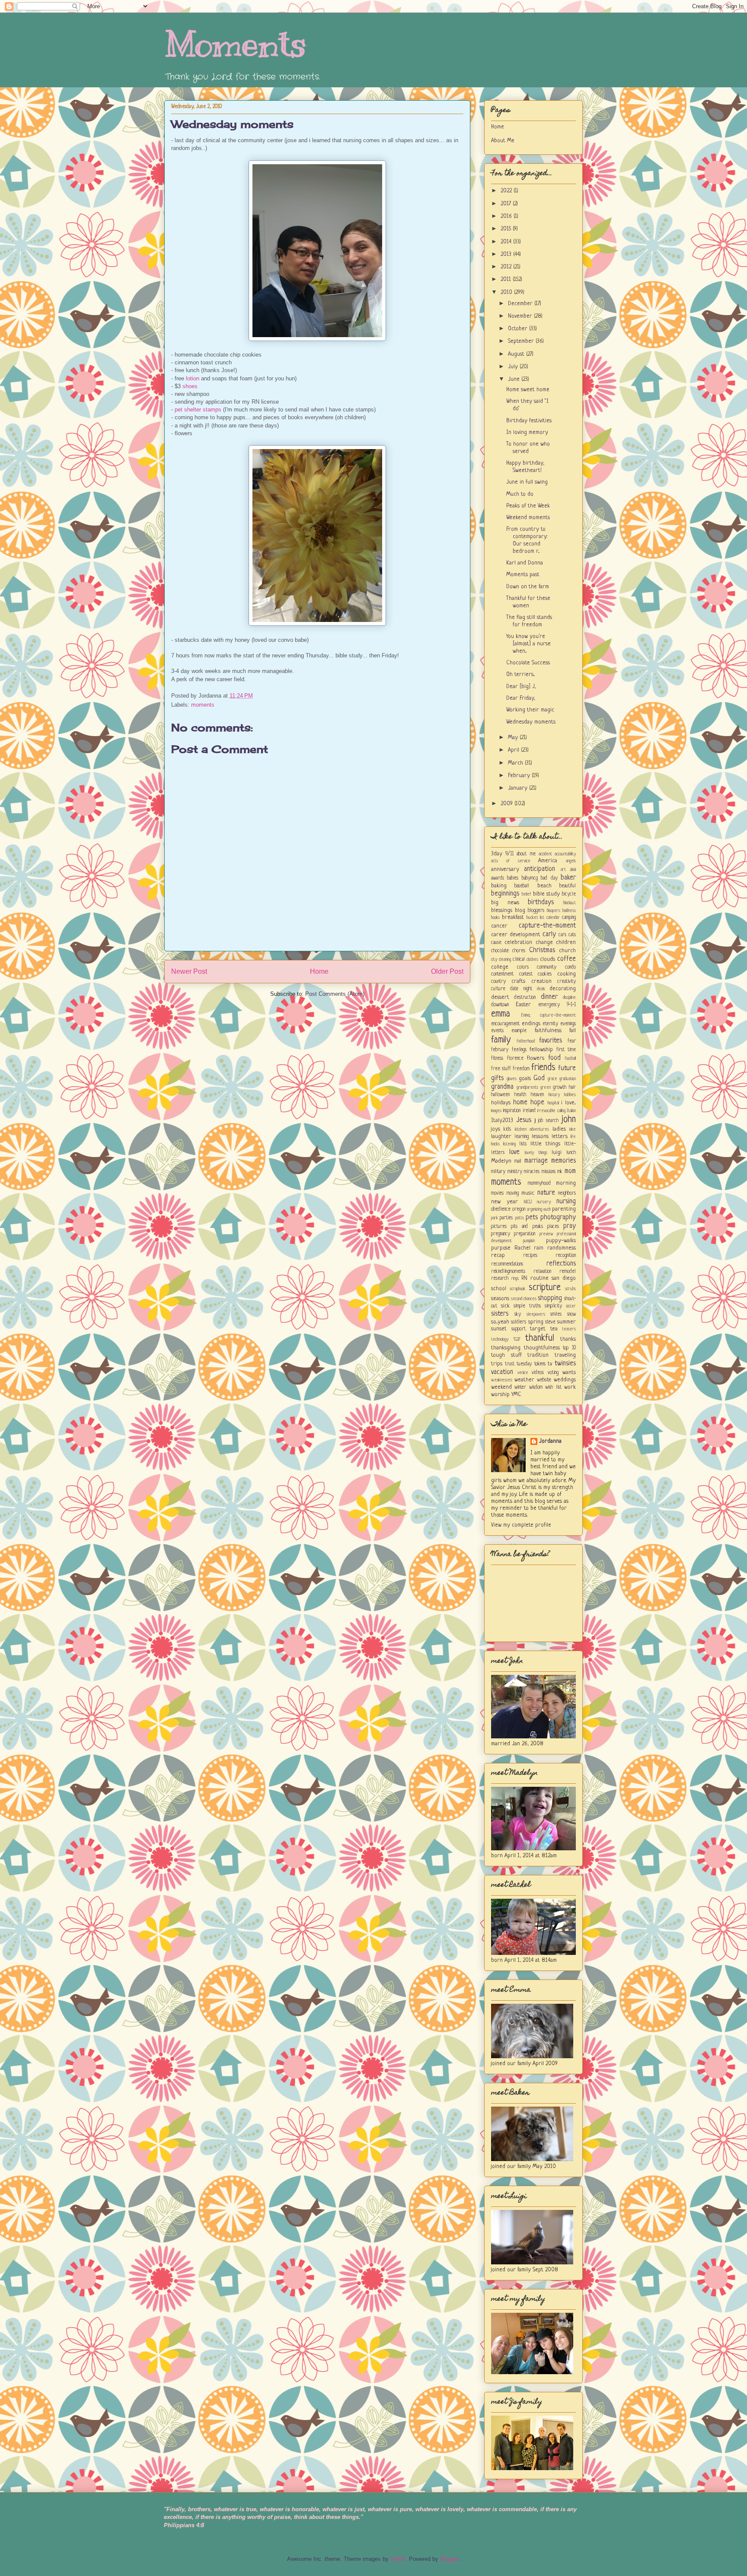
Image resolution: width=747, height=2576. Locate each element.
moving (513, 1193)
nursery (544, 1202)
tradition (538, 1355)
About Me (503, 141)
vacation (502, 1372)
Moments (235, 44)
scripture (545, 1288)
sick (505, 1306)
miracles (532, 1172)
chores (519, 951)
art (563, 870)
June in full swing (527, 482)
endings (531, 1024)
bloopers (554, 911)
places (553, 1227)
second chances (524, 1299)
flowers (536, 1058)
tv (550, 1364)
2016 (507, 216)
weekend (501, 1387)
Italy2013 (502, 1121)
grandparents (527, 1087)
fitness (497, 1058)
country (498, 982)
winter (520, 1387)
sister (571, 1306)
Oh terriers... (520, 674)
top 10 (569, 1348)
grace (552, 1079)
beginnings (505, 894)
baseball (522, 886)
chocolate (500, 951)
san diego (564, 1278)
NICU (528, 1202)
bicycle (569, 894)
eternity (550, 1024)
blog (520, 910)
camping (569, 918)
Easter (523, 1005)
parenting (564, 1209)
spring (536, 1322)
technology (500, 1339)
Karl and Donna (525, 563)
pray (570, 1226)
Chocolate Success (528, 663)
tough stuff (506, 1355)
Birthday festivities (529, 421)
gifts (497, 1078)
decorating (563, 989)
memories (563, 1161)
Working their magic (530, 710)
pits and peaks (527, 1227)
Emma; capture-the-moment (549, 1015)
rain (539, 1248)
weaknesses (502, 1380)
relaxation (542, 1272)
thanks (568, 1339)
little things (545, 1144)
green (546, 1087)
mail (518, 1161)
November (521, 316)
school (499, 1289)
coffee (567, 959)
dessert (500, 997)
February (520, 776)
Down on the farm (528, 587)
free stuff (501, 1069)
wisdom (536, 1387)
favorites (551, 1041)
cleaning (505, 960)
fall (573, 1031)
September (522, 341)
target (538, 1329)
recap (498, 1255)
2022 (507, 191)
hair (572, 1087)
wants (569, 1372)
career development (516, 935)
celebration (518, 942)
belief (527, 894)
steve (550, 1322)
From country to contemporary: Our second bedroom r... (527, 540)
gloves (512, 1079)
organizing (535, 1209)
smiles (556, 1314)
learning (522, 1137)
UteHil (398, 2559)
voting (553, 1373)
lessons (540, 1137)
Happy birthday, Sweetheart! (525, 467)
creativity (567, 982)
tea (554, 1329)
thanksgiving (506, 1348)
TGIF (517, 1339)
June (515, 379)
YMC (516, 1395)
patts (520, 1218)
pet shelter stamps (198, 410)
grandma (502, 1087)
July (514, 367)
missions (549, 1172)
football (570, 1058)
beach (544, 886)
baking (499, 886)
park (495, 1218)
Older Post (447, 971)
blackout (570, 903)
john (569, 1120)
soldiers (519, 1322)
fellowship (541, 1050)
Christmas (542, 950)
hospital (553, 1103)
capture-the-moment (547, 926)
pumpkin (529, 1241)
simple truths (527, 1306)
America (548, 861)
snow (571, 1314)
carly (549, 934)
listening (509, 1144)
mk (560, 1172)
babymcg (530, 878)
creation (541, 981)
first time (566, 1050)
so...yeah (500, 1322)
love (514, 1152)
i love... (568, 1103)
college (500, 967)
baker (568, 878)
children (566, 942)
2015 (507, 229)
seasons (500, 1299)
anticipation (539, 869)
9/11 (509, 854)
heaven (537, 1095)
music (528, 1193)
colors (523, 967)
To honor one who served (528, 448)
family (501, 1040)
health (520, 1095)
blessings (502, 910)
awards (498, 878)
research (500, 1278)
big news (505, 903)
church (567, 951)
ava (573, 870)
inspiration (512, 1111)
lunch (571, 1153)
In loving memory (527, 432)
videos (538, 1373)
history (554, 1095)
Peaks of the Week (528, 506)
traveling (565, 1355)
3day (497, 854)
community (547, 967)
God (539, 1078)
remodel (568, 1272)
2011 (507, 279)
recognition (566, 1256)
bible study (547, 894)
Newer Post (189, 971)
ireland (529, 1111)
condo (570, 967)
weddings (565, 1380)
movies (497, 1193)
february (500, 1050)
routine (539, 1278)
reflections (561, 1264)
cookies (545, 974)
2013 (507, 254)
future (567, 1068)
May (514, 738)
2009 (508, 804)
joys (496, 1129)
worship (500, 1395)
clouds (547, 959)
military (498, 1172)
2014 (507, 242)
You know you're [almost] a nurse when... (528, 644)
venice (523, 1373)
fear (572, 1041)
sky (518, 1314)
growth (560, 1087)
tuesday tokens (531, 1364)
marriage (536, 1161)
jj (535, 1121)
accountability (565, 854)
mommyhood (539, 1183)
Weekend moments (528, 518)
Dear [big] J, (521, 687)
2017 (507, 204)
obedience (501, 1209)
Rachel (522, 1248)
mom (570, 1171)
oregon (519, 1209)
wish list (553, 1387)
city (494, 960)
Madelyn (501, 1161)
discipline (569, 998)
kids (507, 1129)
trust (510, 1364)
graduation (568, 1079)
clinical (519, 960)
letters (560, 1137)
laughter (501, 1137)
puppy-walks (561, 1241)
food (554, 1058)
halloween (500, 1095)
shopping (550, 1298)
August (517, 354)
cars (562, 935)
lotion (193, 378)
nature (546, 1193)
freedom (521, 1069)
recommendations (507, 1264)
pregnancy (501, 1234)
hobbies (570, 1095)
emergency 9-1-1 (557, 1005)
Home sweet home (528, 390)
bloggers (536, 911)
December (521, 304)
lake (573, 1129)
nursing (566, 1202)
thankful (540, 1338)
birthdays (541, 902)
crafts (518, 981)
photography (558, 1218)
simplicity (553, 1306)
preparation (525, 1234)
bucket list (536, 918)
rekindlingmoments (508, 1272)
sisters (500, 1314)
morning (566, 1183)
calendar (553, 918)
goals (525, 1079)
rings (515, 1278)
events (497, 1031)
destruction (525, 998)
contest (526, 974)
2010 (507, 292)
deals (541, 989)
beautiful (568, 886)
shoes (190, 386)
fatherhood (526, 1041)
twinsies (565, 1364)
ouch (547, 1209)
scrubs (570, 1289)
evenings (568, 1024)
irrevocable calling (551, 1111)
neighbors (567, 1193)
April (514, 750)
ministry (515, 1172)
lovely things (536, 1153)
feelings (519, 1050)
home (520, 1103)
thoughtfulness (542, 1348)
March (516, 763)
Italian (571, 1111)
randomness (562, 1248)
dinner (549, 997)
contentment (502, 974)
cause (496, 943)
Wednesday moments (232, 124)
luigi (557, 1153)
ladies (559, 1129)
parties (506, 1218)
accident (545, 854)
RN (524, 1278)
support (519, 1329)
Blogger (449, 2559)
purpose (501, 1248)
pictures (499, 1227)
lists (523, 1144)
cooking (567, 974)
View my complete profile (521, 1525)
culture (498, 989)
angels (571, 861)
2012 (507, 267)
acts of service (511, 861)
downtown (500, 1005)
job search (548, 1121)
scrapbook (517, 1289)
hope (537, 1103)
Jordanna (550, 1441)
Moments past (523, 575)
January (519, 788)
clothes (532, 960)
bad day (549, 878)
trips (497, 1364)
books (495, 918)
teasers (569, 1329)
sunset (499, 1329)
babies (513, 878)
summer (567, 1322)
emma (501, 1014)
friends (543, 1068)
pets (532, 1218)
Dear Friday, (521, 698)
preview (546, 1234)
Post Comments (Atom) (335, 994)
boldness (569, 911)
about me (526, 854)
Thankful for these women (528, 602)
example (519, 1031)
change (544, 942)
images (496, 1111)
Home (319, 971)
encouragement (505, 1024)
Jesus (524, 1120)
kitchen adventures (532, 1129)
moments (203, 705)
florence (515, 1058)
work (570, 1387)
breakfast (513, 917)
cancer (499, 926)
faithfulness (548, 1031)
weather (524, 1380)
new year (504, 1202)
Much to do (520, 494)
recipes (530, 1256)
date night (521, 989)
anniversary (505, 869)
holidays (501, 1103)
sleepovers (536, 1314)
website (544, 1380)
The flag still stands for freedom (529, 621)
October (519, 329)
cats (572, 935)
